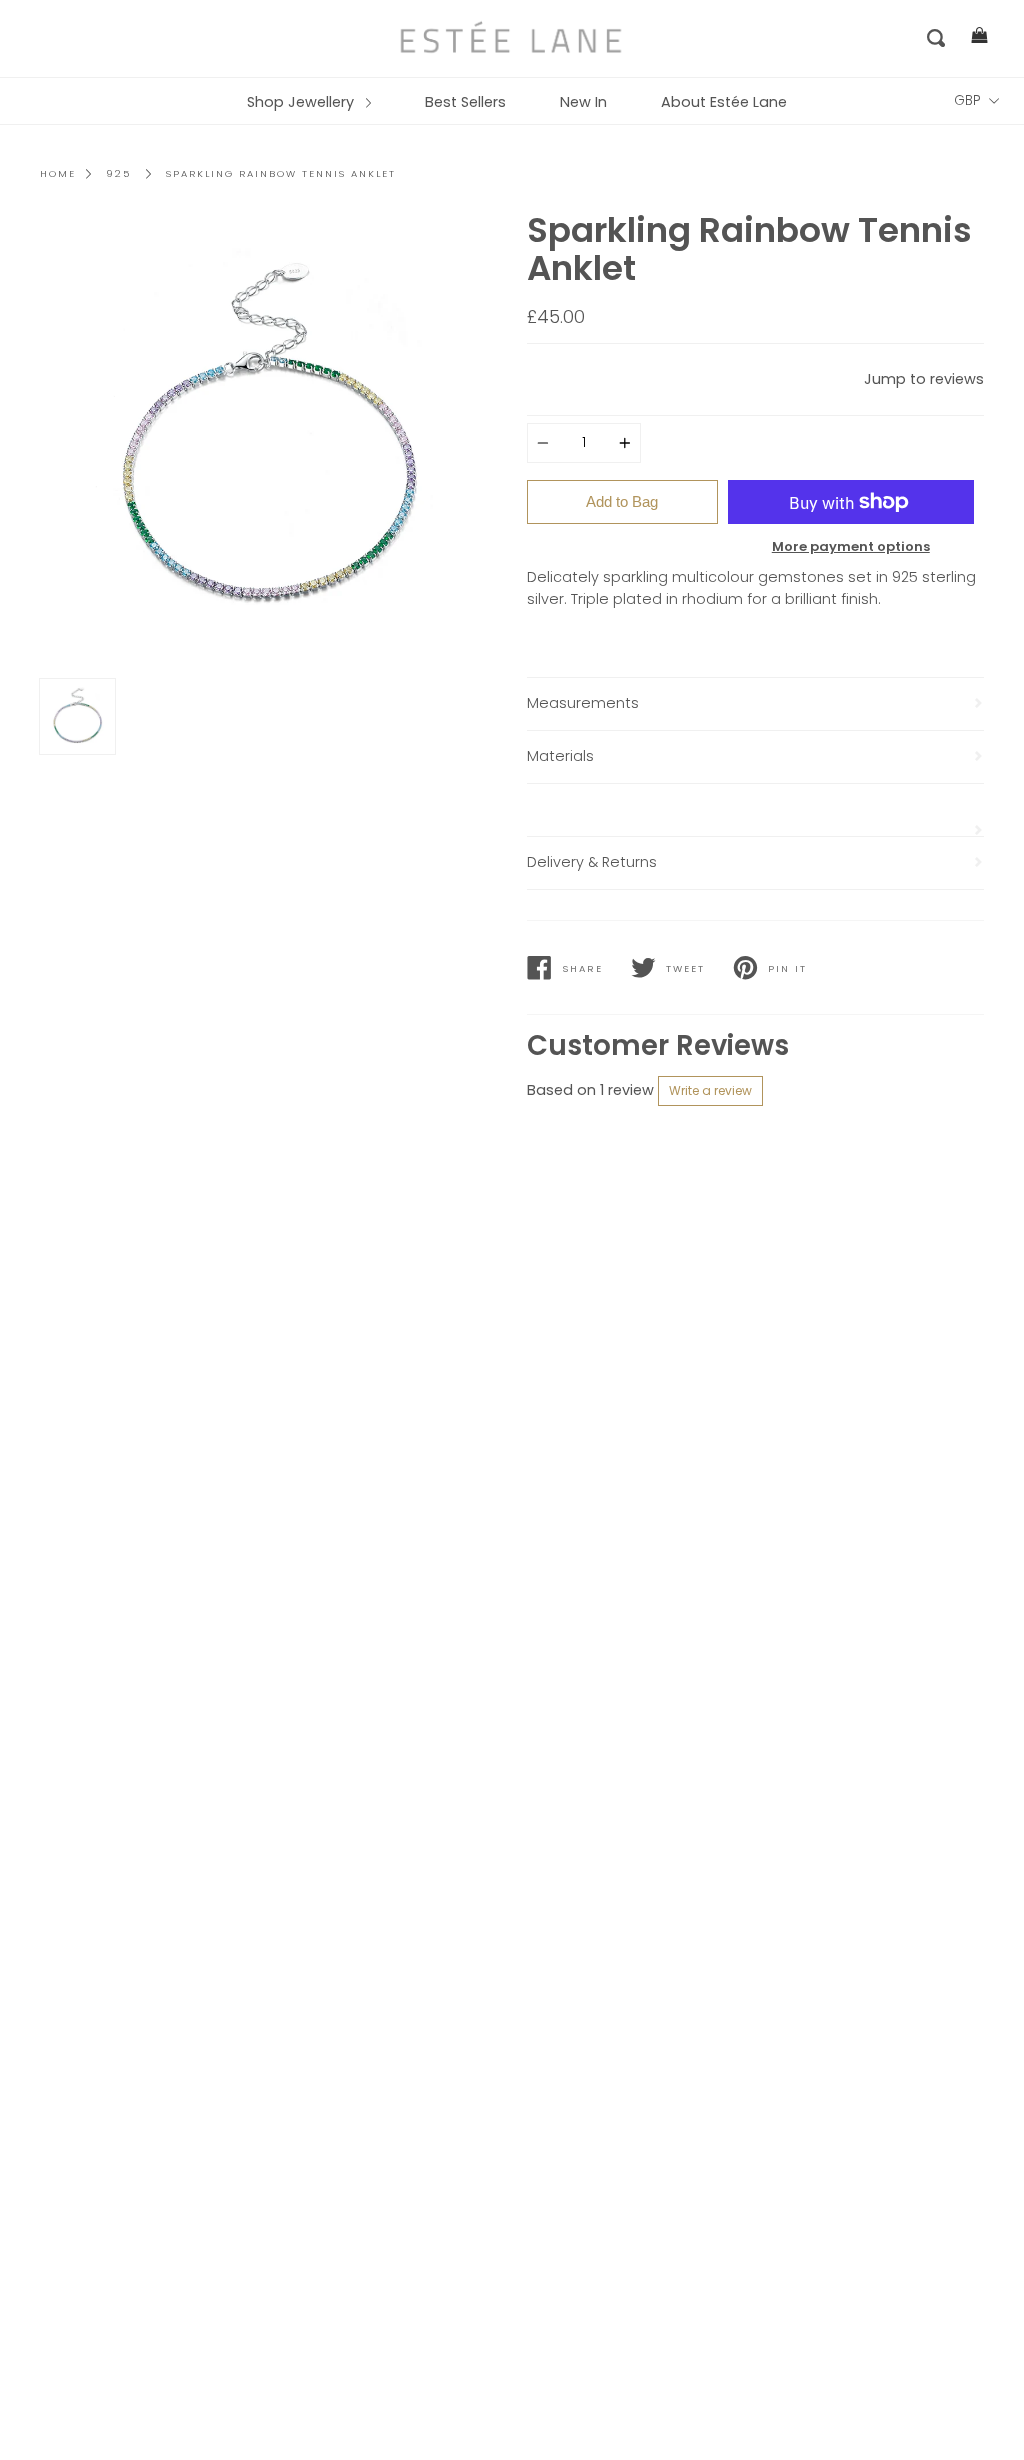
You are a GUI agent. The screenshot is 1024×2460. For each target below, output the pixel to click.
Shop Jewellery (302, 102)
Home (58, 173)
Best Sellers (465, 102)
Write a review (710, 1090)
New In (583, 102)
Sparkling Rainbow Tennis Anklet (281, 173)
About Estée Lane (724, 102)
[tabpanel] (268, 440)
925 (118, 173)
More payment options (851, 546)
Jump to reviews (924, 379)
